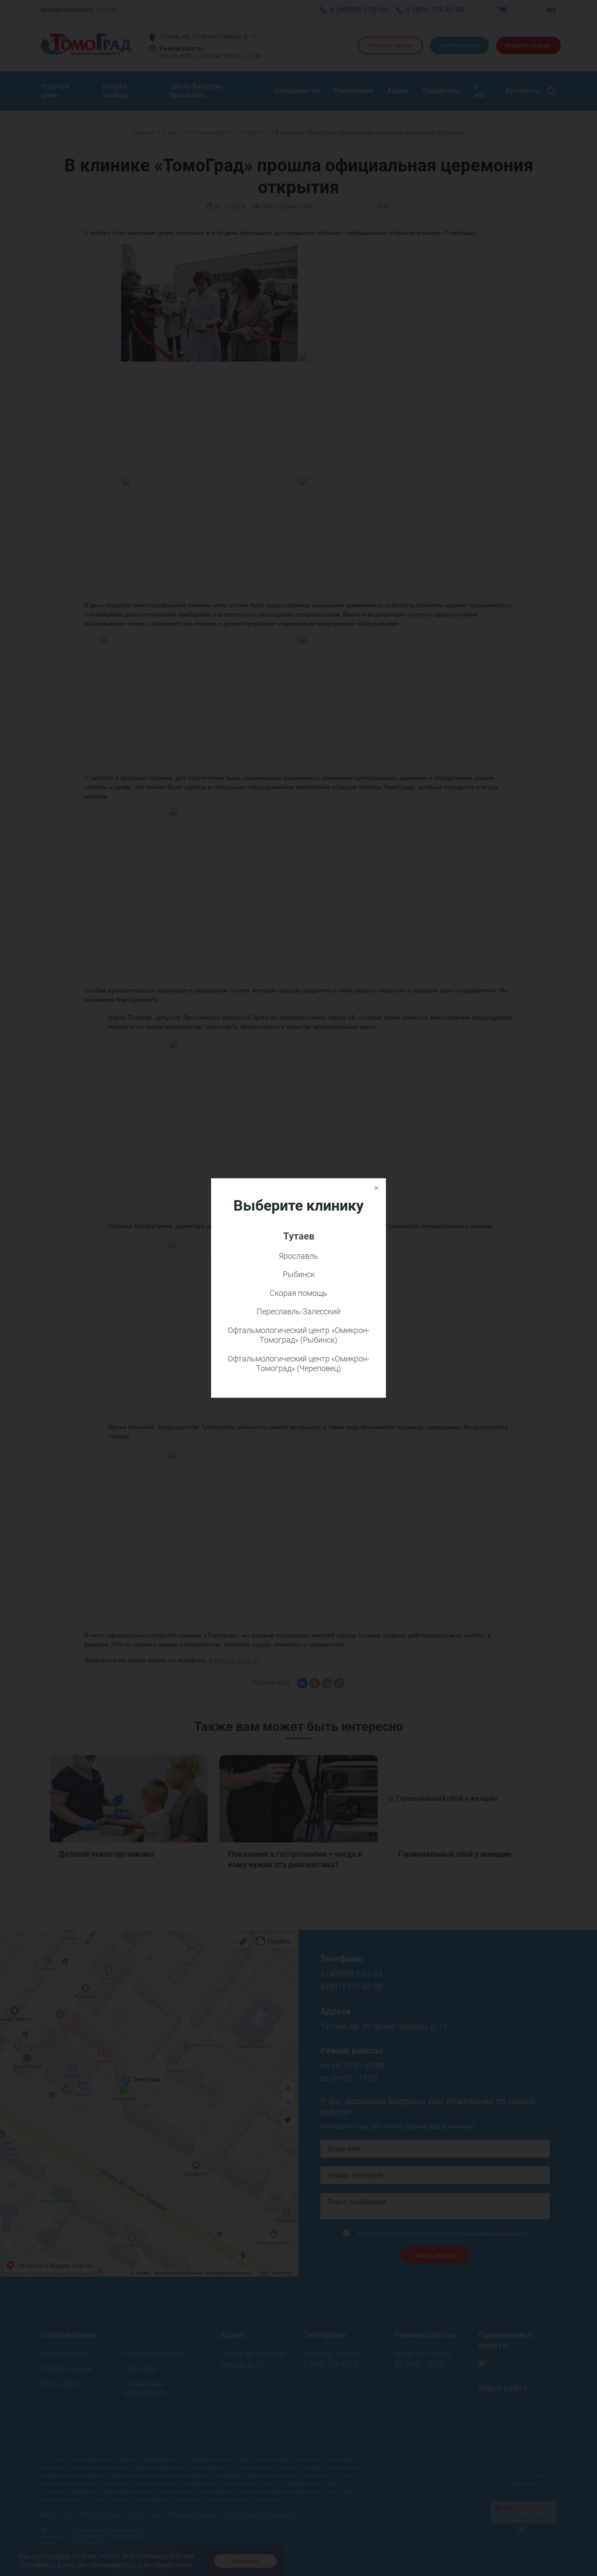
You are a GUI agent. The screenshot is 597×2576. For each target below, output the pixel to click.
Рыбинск (299, 1274)
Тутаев (299, 1236)
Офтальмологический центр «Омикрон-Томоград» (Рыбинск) (298, 1335)
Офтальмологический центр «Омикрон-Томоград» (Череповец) (298, 1364)
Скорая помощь (298, 1293)
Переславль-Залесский (298, 1311)
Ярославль (298, 1256)
